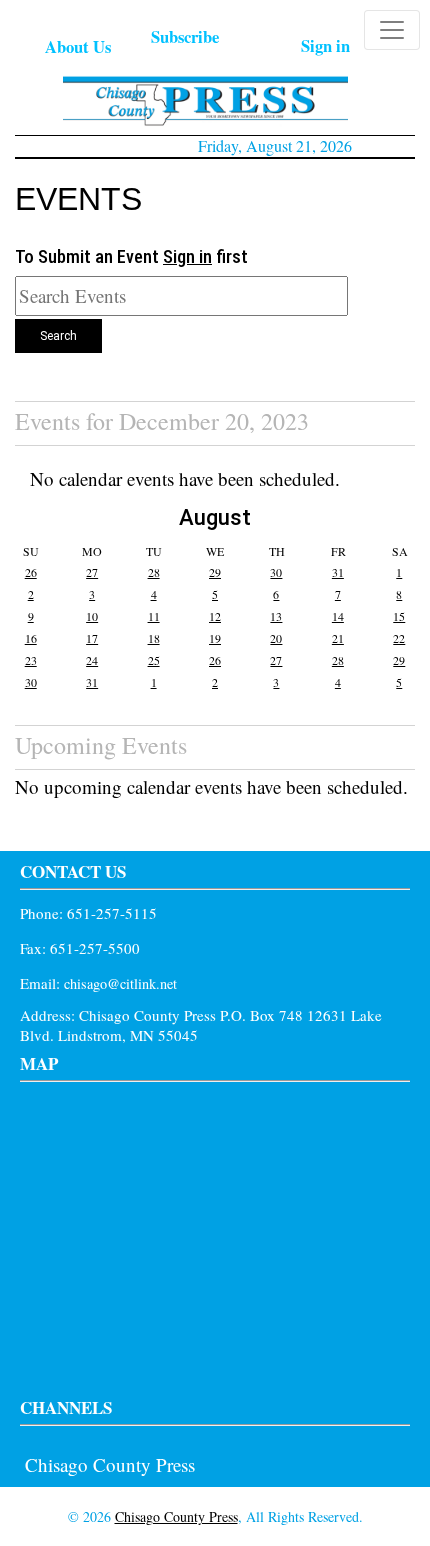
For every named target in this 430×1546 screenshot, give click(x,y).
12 (215, 616)
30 (276, 572)
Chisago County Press (110, 1464)
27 (92, 572)
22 (399, 638)
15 (399, 616)
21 (338, 638)
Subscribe (185, 36)
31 (338, 572)
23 (31, 660)
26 (31, 572)
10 (92, 616)
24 (92, 660)
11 (154, 616)
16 (31, 638)
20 (276, 638)
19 (215, 638)
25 (154, 660)
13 (276, 616)
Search (58, 336)
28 (154, 572)
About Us (78, 46)
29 (215, 572)
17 (92, 638)
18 (154, 638)
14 (338, 616)
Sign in (325, 45)
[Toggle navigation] (392, 30)
